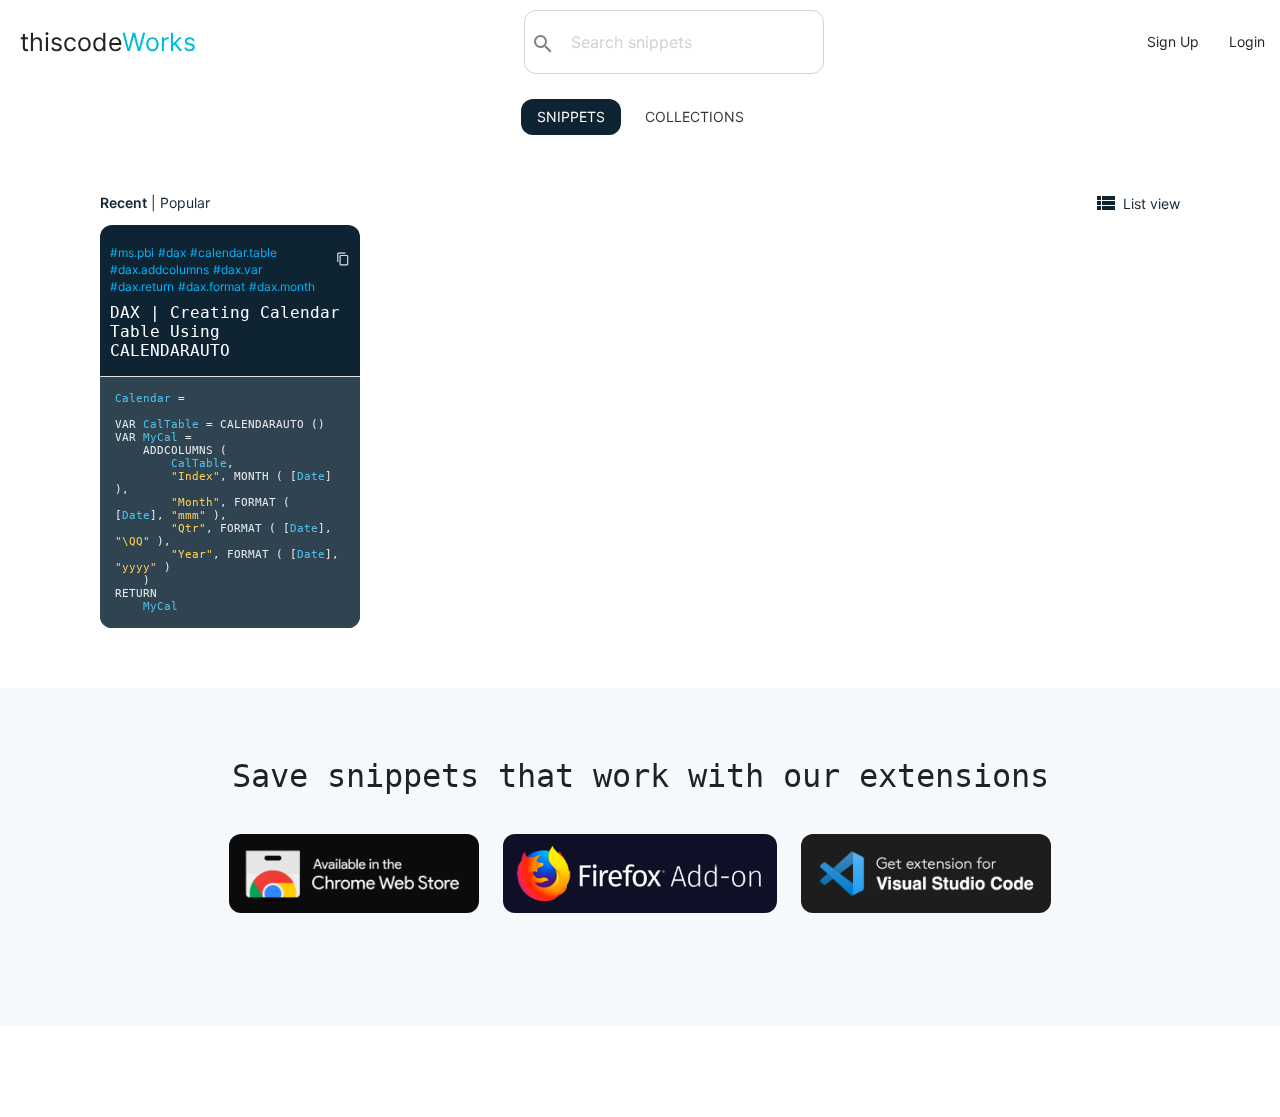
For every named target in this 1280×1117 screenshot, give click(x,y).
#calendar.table (233, 252)
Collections (694, 116)
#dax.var (237, 269)
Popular (185, 202)
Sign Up (1173, 41)
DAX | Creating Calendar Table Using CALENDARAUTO (225, 331)
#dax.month (282, 286)
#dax (172, 252)
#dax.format (211, 286)
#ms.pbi (132, 252)
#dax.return (142, 286)
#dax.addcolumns (159, 269)
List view (1151, 202)
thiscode (108, 42)
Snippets (571, 116)
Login (1247, 41)
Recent (123, 202)
